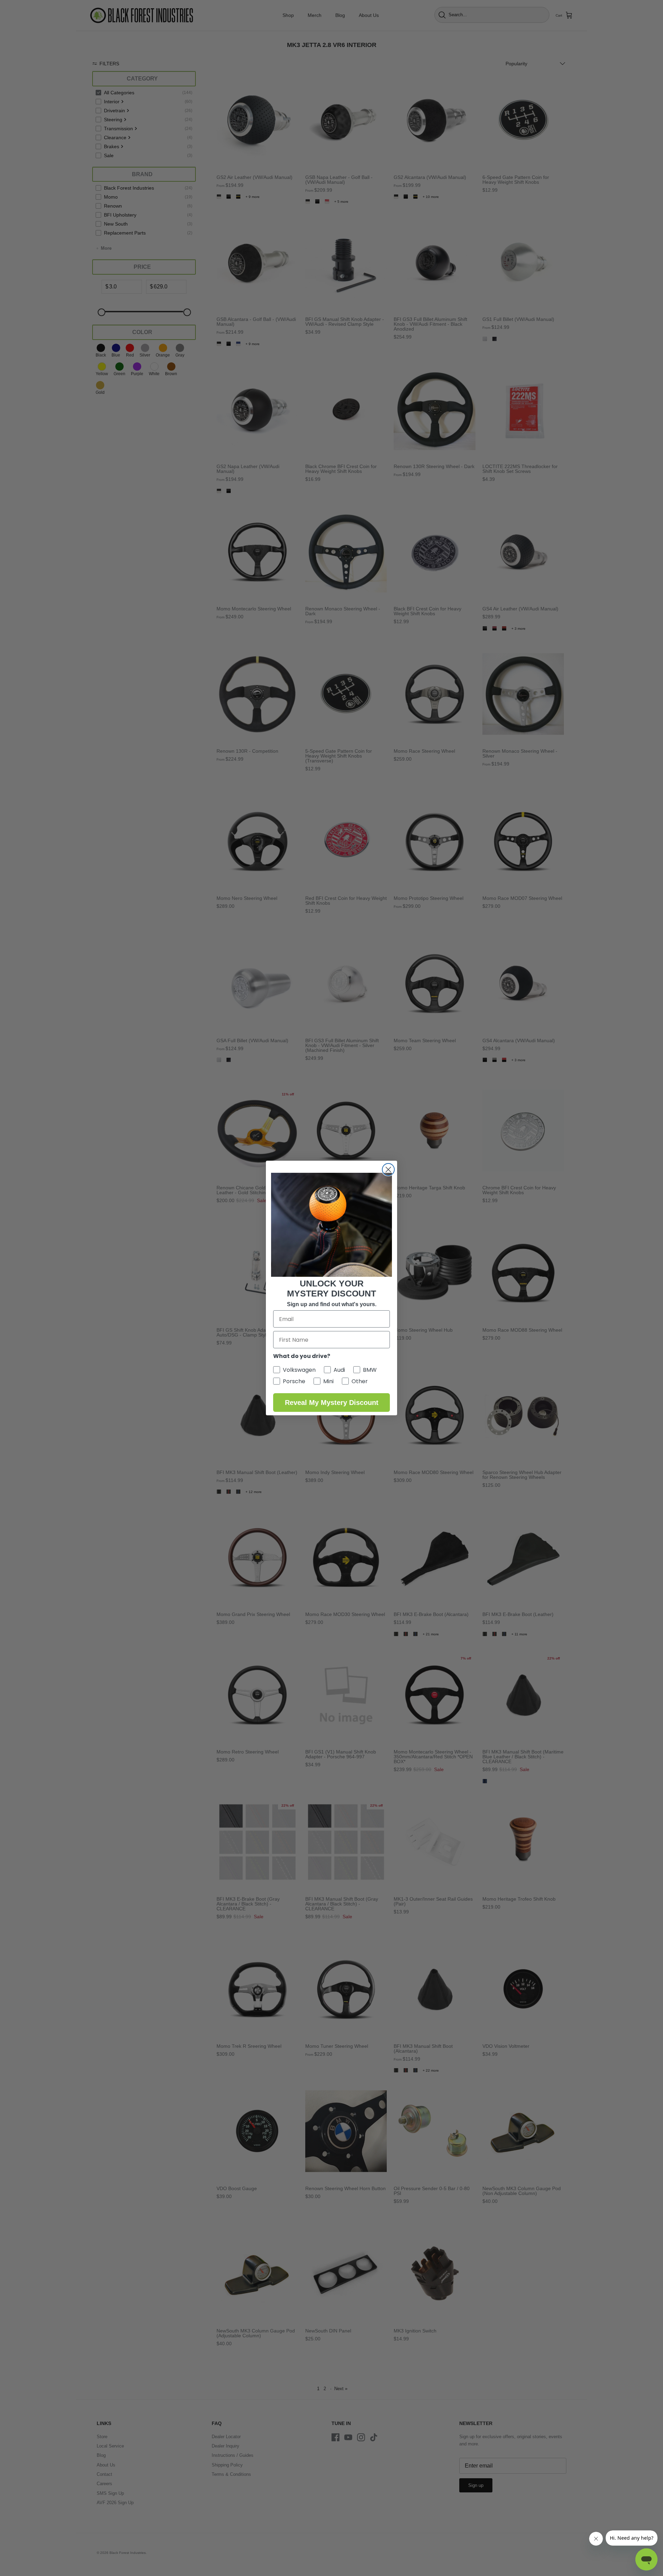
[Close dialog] (388, 1170)
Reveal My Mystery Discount (332, 1403)
